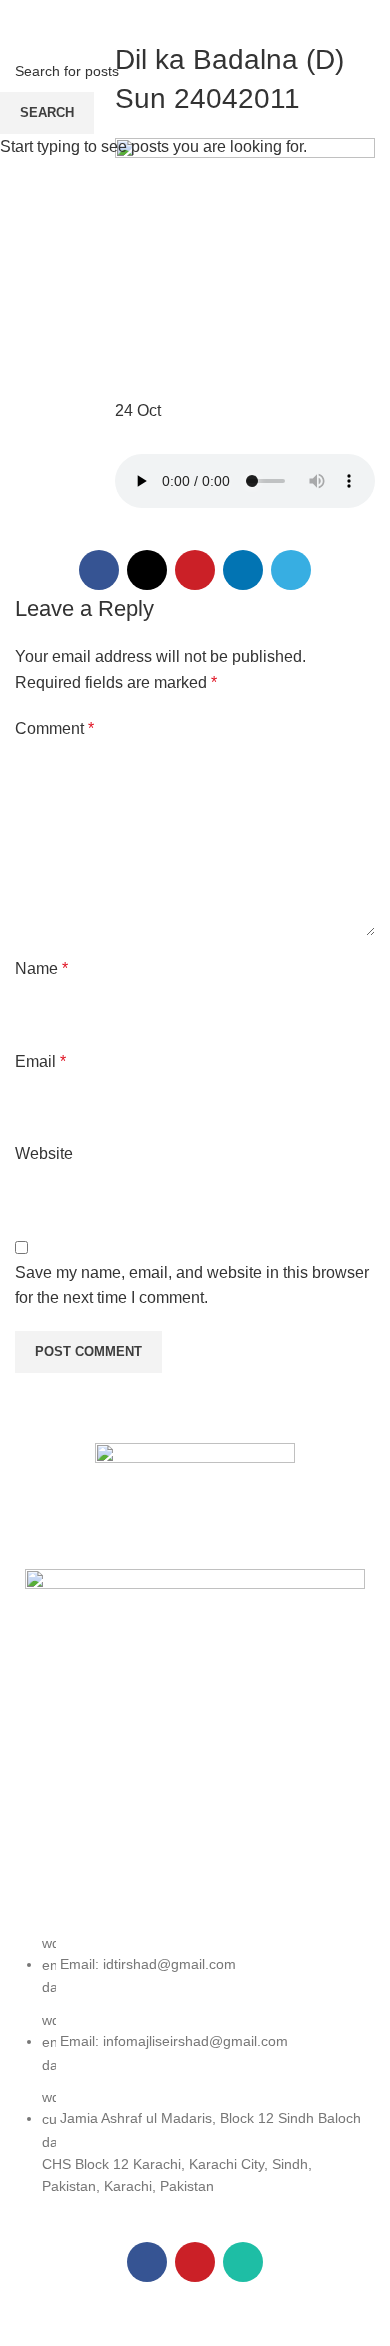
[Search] (369, 20)
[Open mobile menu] (23, 20)
